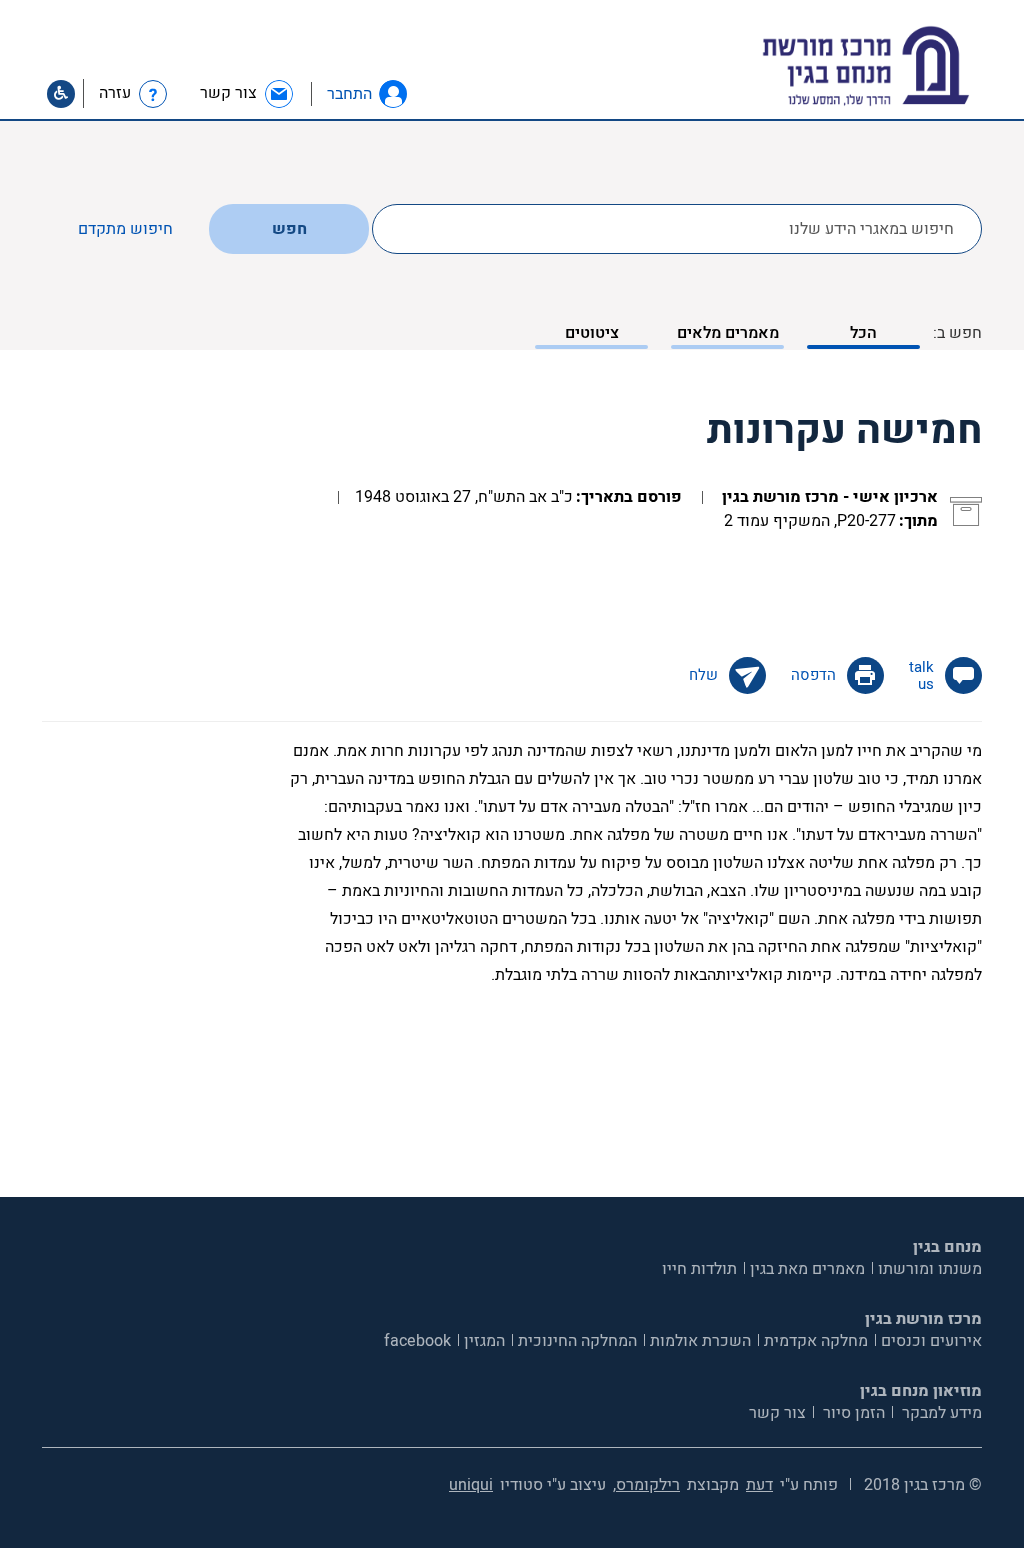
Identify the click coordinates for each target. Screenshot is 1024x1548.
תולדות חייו (699, 1269)
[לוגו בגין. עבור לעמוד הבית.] (900, 66)
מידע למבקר (940, 1413)
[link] (247, 93)
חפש (289, 229)
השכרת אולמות (700, 1341)
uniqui (471, 1485)
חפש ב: (957, 333)
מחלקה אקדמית (816, 1341)
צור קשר (777, 1413)
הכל (863, 333)
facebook (417, 1341)
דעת (759, 1485)
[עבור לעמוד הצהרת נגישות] (61, 94)
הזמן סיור (852, 1413)
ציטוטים (592, 333)
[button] (393, 94)
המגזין (484, 1341)
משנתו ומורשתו (930, 1269)
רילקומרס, (646, 1485)
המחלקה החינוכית (577, 1341)
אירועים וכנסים (931, 1341)
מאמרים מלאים (728, 333)
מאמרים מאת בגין (807, 1269)
